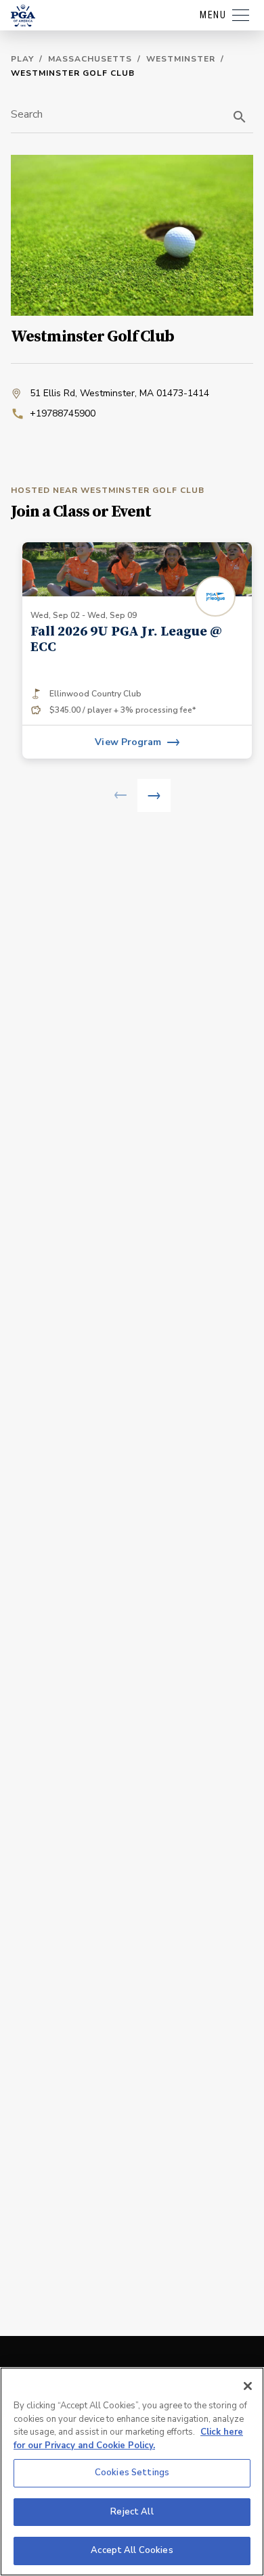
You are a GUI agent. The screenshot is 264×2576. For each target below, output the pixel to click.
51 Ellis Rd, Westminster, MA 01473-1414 (119, 393)
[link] (137, 650)
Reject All (132, 2512)
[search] (240, 117)
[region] (132, 2472)
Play (22, 59)
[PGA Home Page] (23, 16)
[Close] (248, 2386)
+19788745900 (63, 413)
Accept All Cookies (132, 2550)
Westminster (181, 59)
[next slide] (154, 795)
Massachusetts (90, 59)
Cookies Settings (132, 2473)
